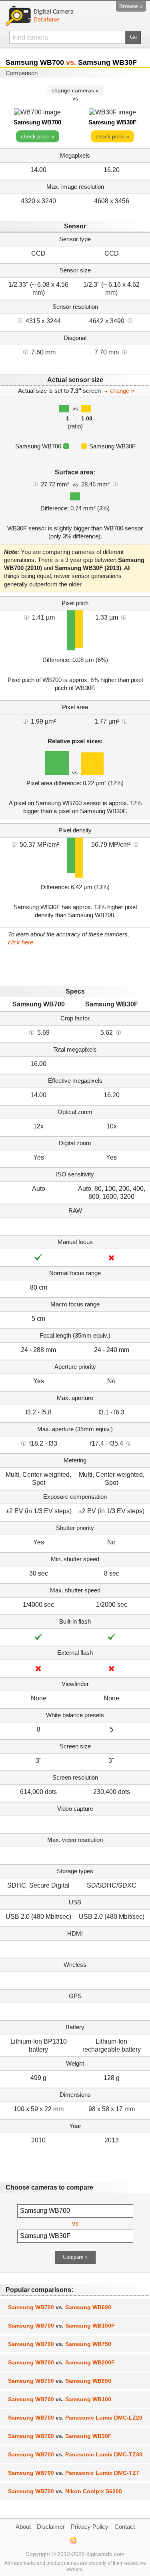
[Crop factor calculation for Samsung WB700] (32, 1032)
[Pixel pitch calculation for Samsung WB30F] (124, 617)
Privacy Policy (90, 2527)
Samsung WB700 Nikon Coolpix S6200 (65, 2491)
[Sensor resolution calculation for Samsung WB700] (20, 320)
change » (122, 391)
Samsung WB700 (37, 122)
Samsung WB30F (112, 122)
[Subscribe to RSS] (73, 2540)
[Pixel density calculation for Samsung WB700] (14, 844)
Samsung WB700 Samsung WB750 (60, 2344)
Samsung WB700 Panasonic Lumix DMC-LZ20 (75, 2418)
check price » (38, 136)
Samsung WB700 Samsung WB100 (60, 2399)
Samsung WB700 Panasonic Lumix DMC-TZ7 (74, 2473)
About (23, 2527)
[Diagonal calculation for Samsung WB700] (26, 352)
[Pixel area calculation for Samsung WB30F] (125, 721)
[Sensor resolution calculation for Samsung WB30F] (130, 320)
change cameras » (75, 90)
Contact (125, 2527)
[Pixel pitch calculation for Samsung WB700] (26, 617)
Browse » (131, 6)
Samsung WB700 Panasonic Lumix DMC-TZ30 (75, 2454)
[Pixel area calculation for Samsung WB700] (25, 721)
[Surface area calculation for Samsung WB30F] (115, 484)
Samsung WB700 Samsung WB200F (61, 2362)
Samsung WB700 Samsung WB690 (60, 2307)
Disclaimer (51, 2527)
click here (21, 942)
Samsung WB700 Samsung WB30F (60, 2436)
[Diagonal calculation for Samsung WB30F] (124, 352)
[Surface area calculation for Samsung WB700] (35, 484)
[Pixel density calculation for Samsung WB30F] (136, 844)
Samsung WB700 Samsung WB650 (60, 2381)
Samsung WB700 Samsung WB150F (61, 2326)
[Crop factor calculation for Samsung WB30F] (118, 1032)
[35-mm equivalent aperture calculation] (24, 1443)
